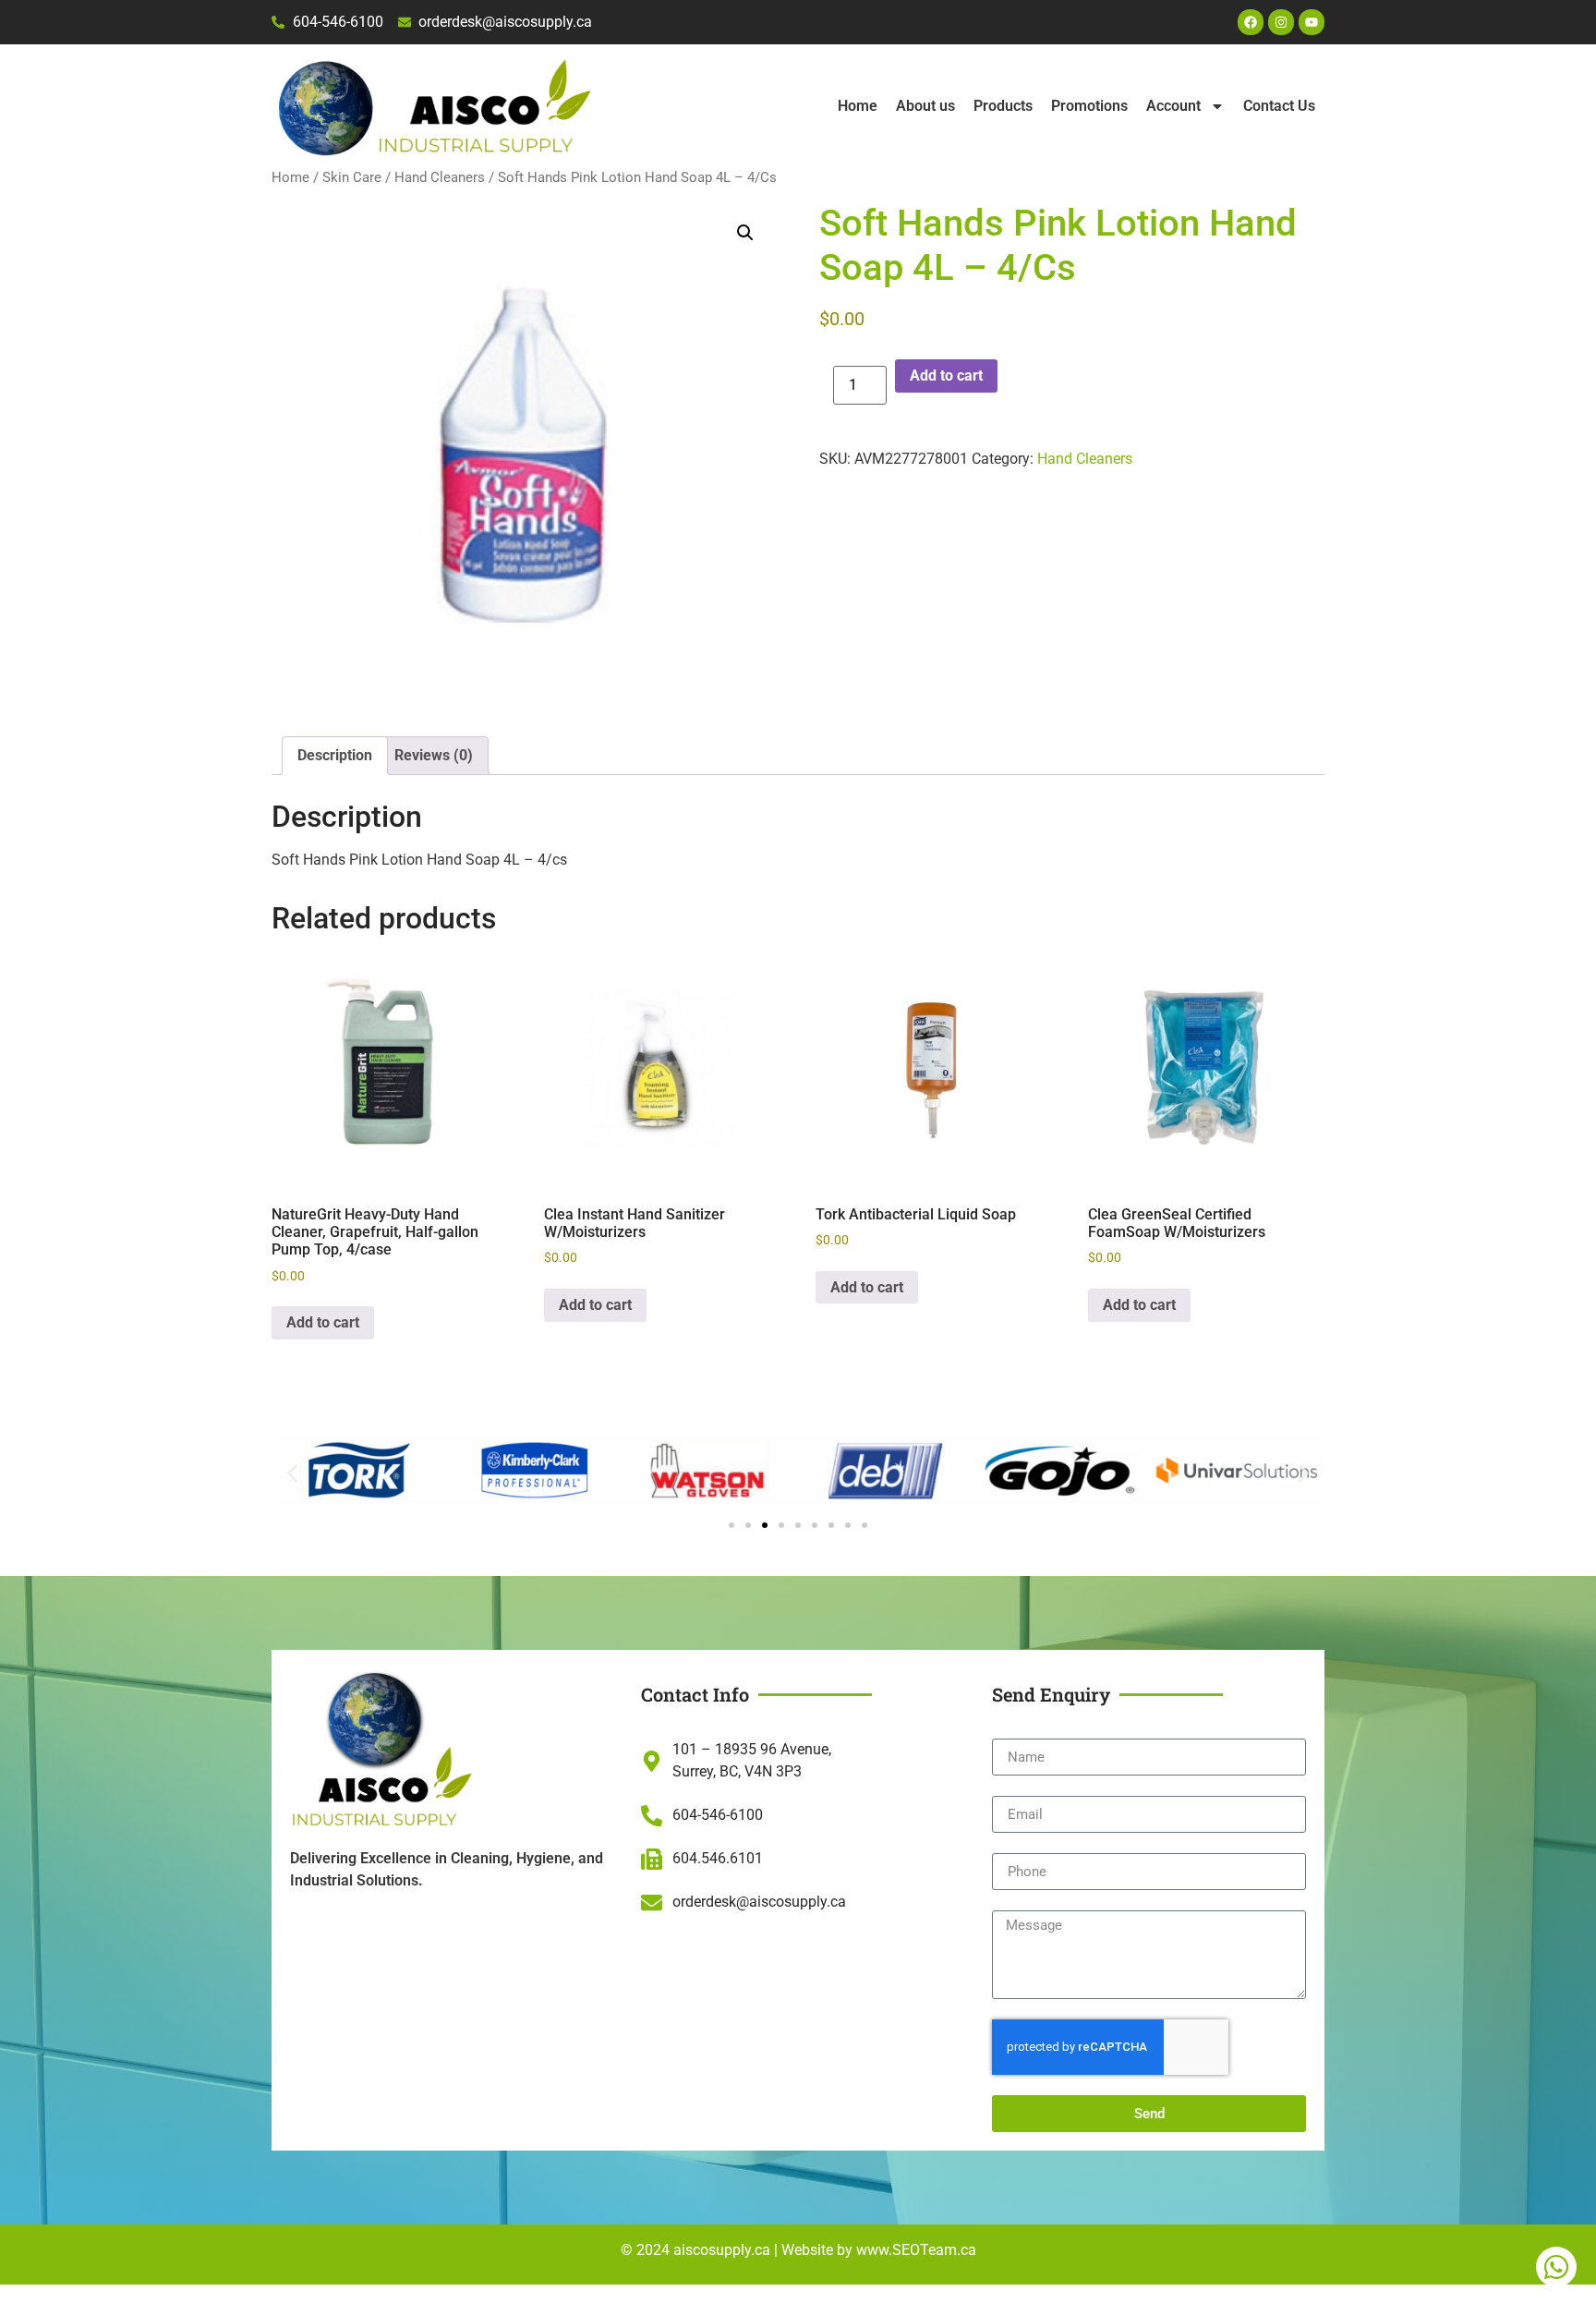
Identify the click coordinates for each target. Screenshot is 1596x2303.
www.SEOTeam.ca (916, 2250)
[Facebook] (1251, 22)
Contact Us (1279, 106)
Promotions (1089, 106)
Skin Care (352, 177)
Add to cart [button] (323, 1322)
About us (925, 106)
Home (858, 106)
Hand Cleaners (440, 177)
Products (1003, 106)
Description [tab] (335, 755)
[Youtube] (1312, 22)
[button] (745, 233)
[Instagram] (1281, 22)
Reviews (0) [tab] (434, 755)
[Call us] (1556, 2267)
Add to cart (946, 376)
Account (1173, 106)
